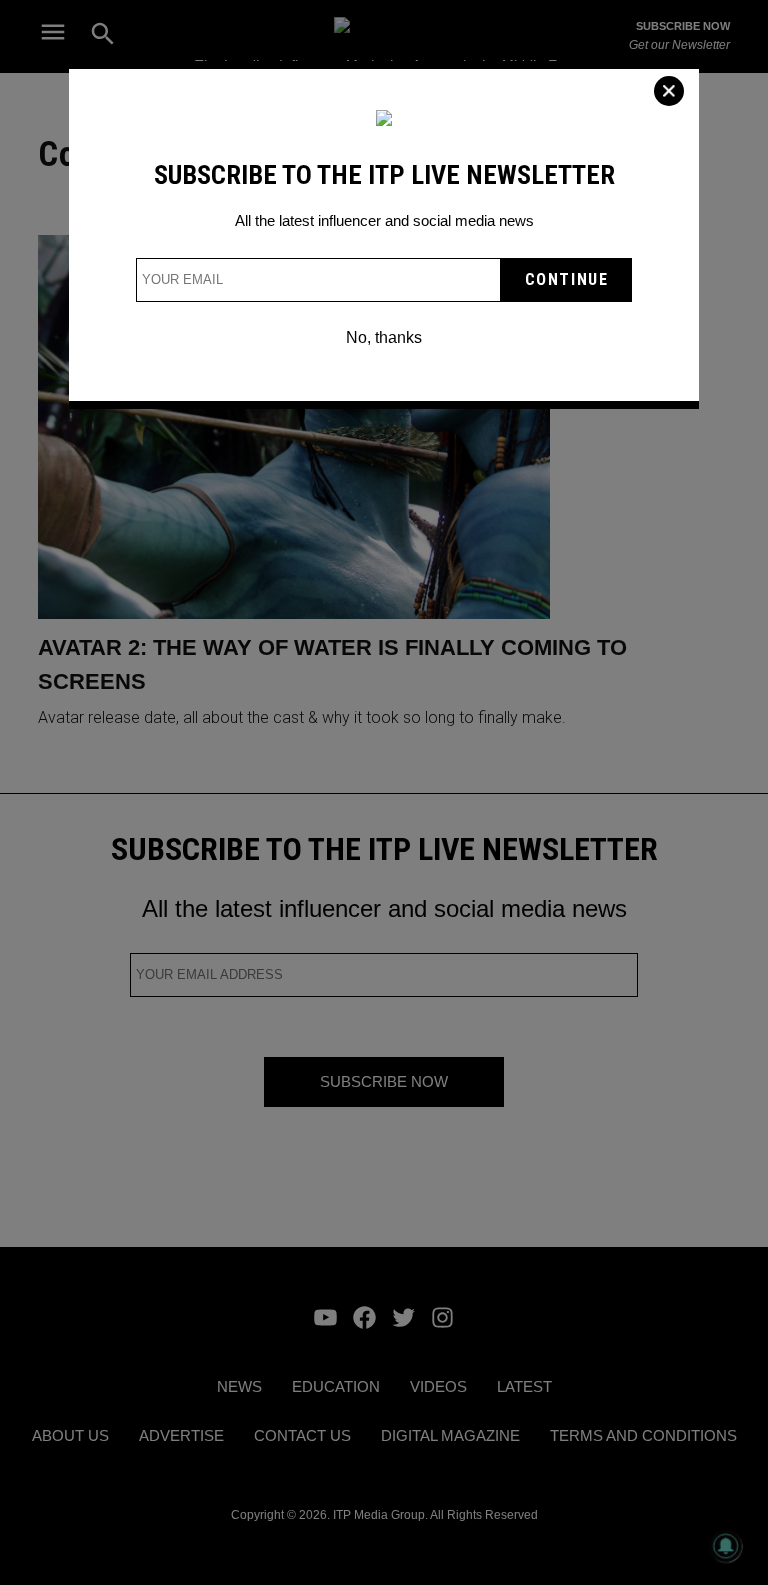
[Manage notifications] (726, 1546)
